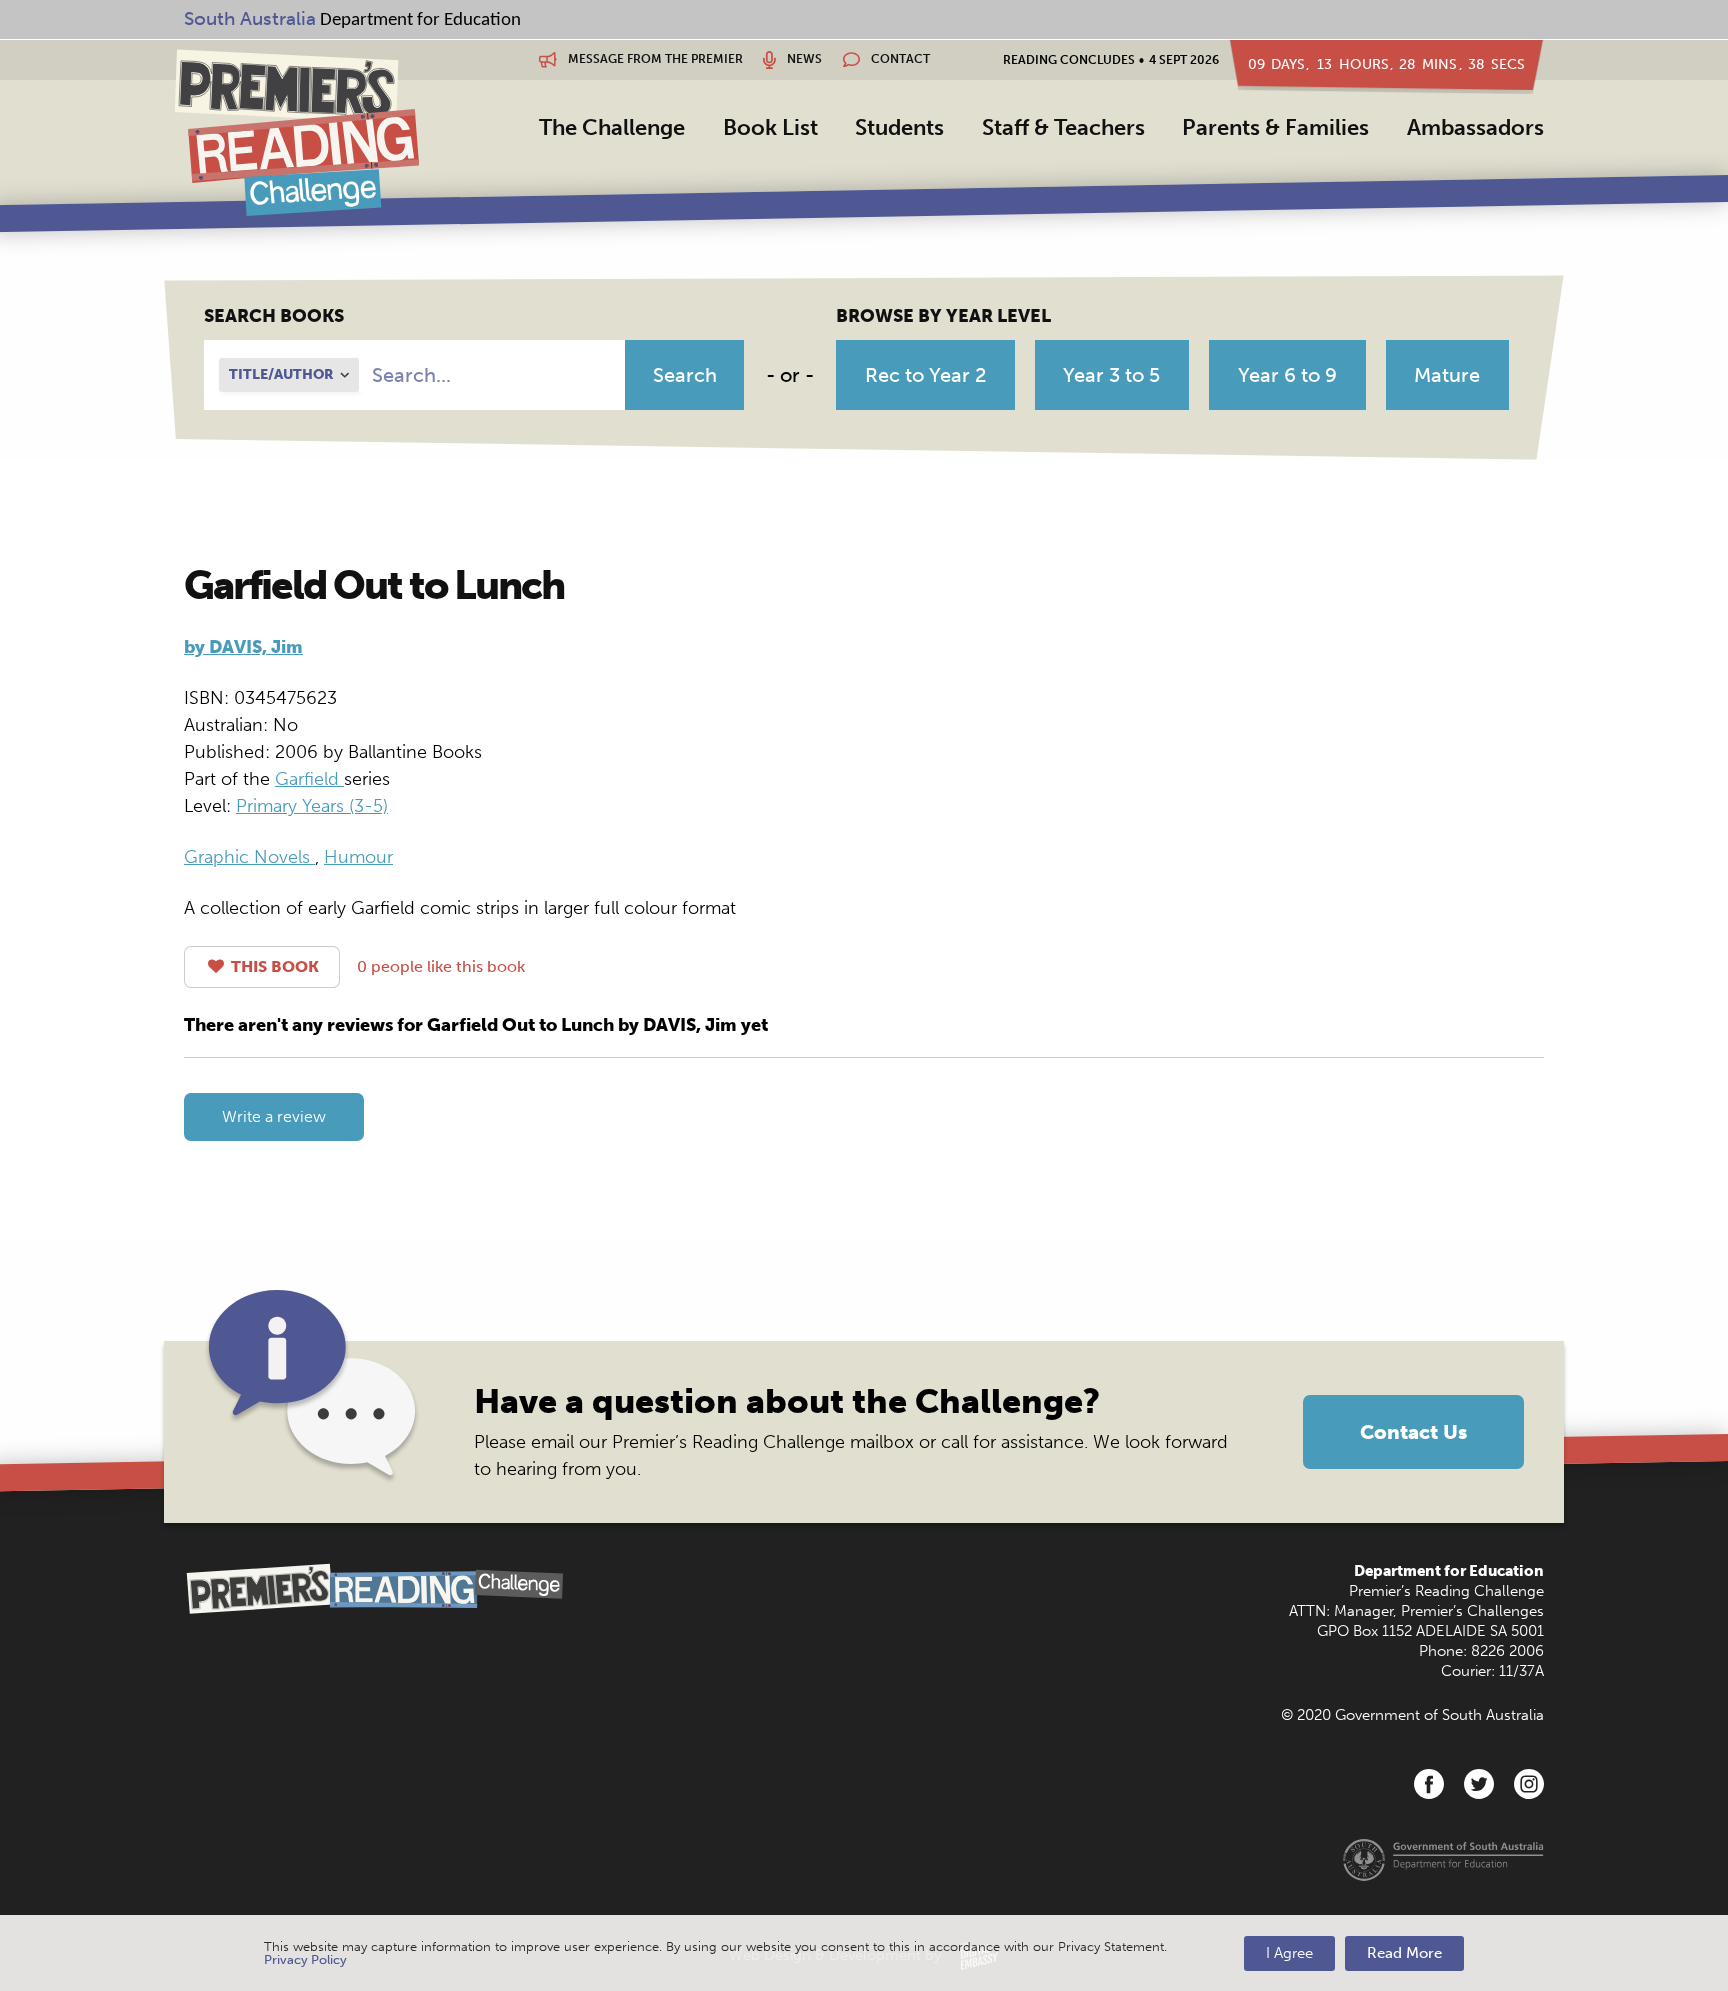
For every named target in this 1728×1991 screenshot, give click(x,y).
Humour (358, 857)
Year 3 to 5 (1111, 375)
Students (899, 127)
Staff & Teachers (1063, 127)
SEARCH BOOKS (274, 316)
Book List (770, 127)
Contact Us (1413, 1432)
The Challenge (612, 127)
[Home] (296, 132)
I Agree (1289, 1953)
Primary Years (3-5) (312, 806)
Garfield (309, 779)
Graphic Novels (249, 857)
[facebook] (1429, 1784)
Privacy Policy (305, 1959)
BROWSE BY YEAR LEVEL (943, 316)
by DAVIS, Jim (243, 647)
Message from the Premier (654, 59)
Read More (1404, 1953)
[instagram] (1529, 1784)
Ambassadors (1475, 127)
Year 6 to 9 (1287, 375)
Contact (899, 59)
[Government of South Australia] (1443, 1859)
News (803, 59)
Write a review (274, 1116)
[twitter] (1479, 1784)
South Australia (250, 18)
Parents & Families (1275, 127)
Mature (1447, 375)
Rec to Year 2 (925, 375)
